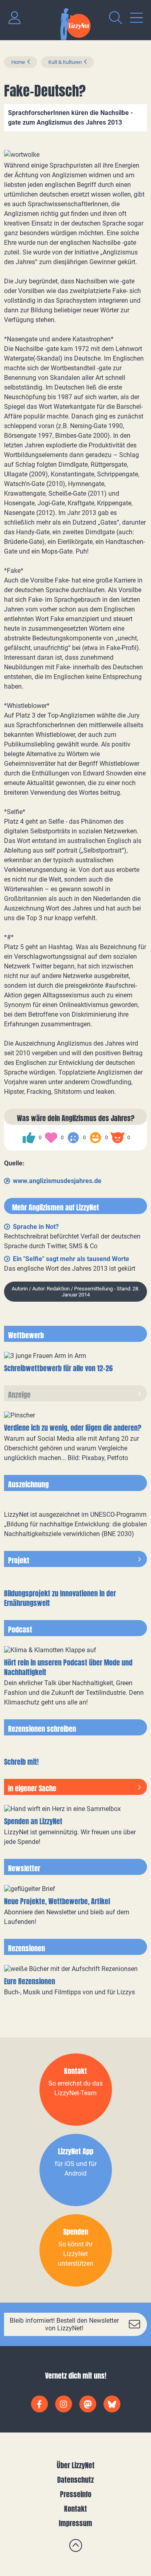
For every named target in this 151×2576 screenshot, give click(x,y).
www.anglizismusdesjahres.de (57, 1181)
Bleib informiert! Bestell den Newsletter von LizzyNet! (64, 2324)
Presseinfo (76, 2494)
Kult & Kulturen (65, 62)
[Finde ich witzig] (95, 1138)
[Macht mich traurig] (73, 1138)
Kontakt (75, 2509)
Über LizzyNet (76, 2465)
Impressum (75, 2523)
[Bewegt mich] (51, 1138)
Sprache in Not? (36, 1227)
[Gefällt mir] (29, 1138)
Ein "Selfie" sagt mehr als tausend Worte (71, 1259)
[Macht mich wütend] (118, 1138)
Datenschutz (75, 2480)
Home (18, 62)
